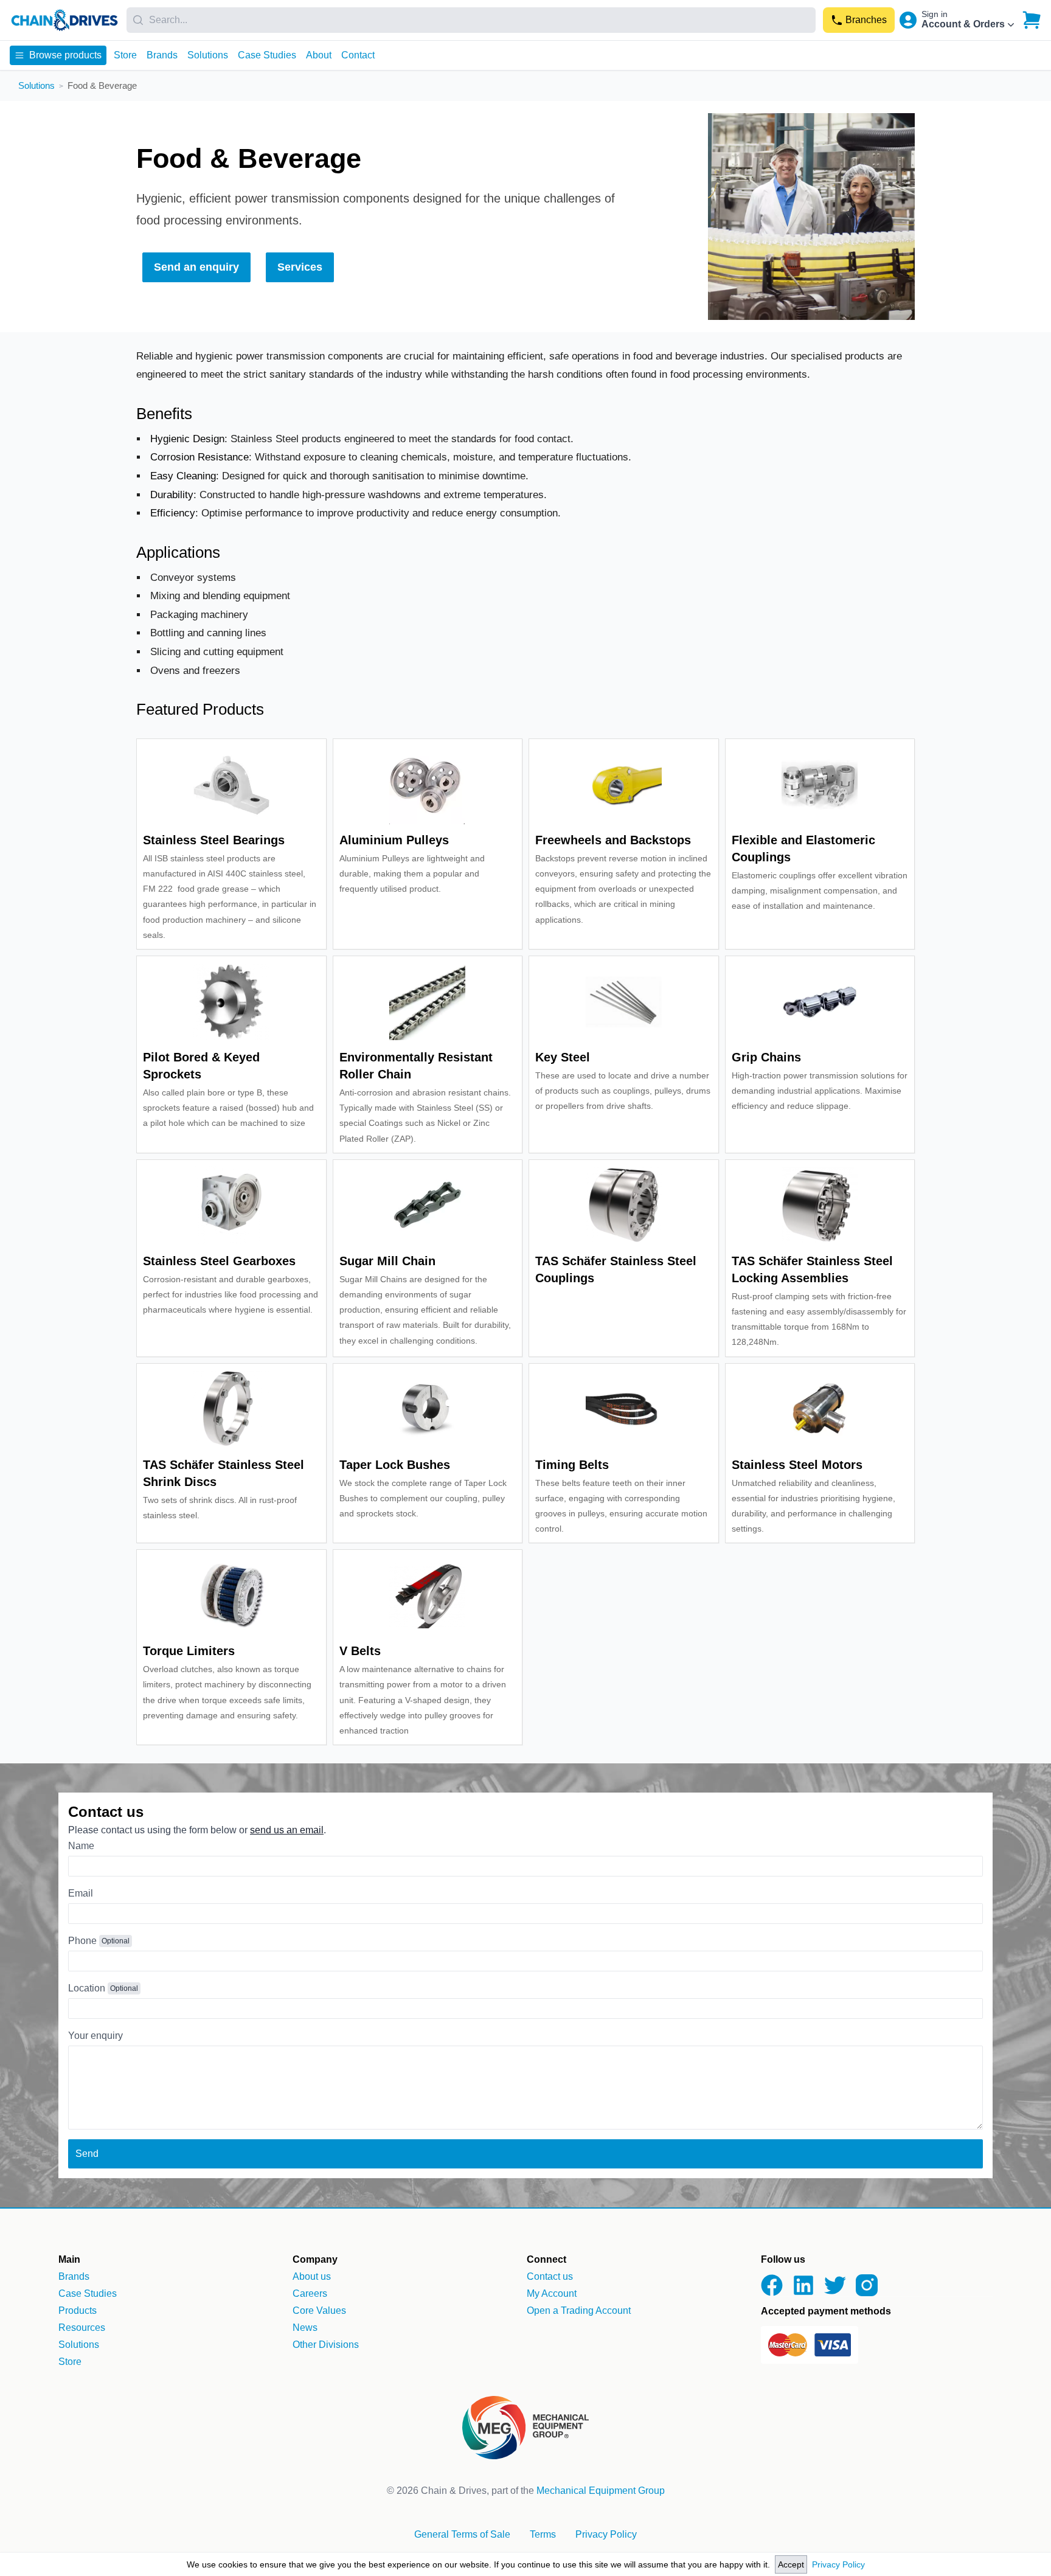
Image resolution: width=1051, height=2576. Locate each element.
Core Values (319, 2310)
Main (69, 2259)
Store (125, 55)
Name (81, 1846)
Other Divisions (326, 2345)
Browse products (65, 55)
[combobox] (471, 20)
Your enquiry (95, 2036)
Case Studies (267, 55)
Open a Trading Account (579, 2310)
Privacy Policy (838, 2564)
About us (312, 2276)
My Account (552, 2293)
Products (78, 2310)
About (319, 55)
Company (315, 2259)
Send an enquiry (196, 267)
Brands (162, 55)
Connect (546, 2259)
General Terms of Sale (462, 2534)
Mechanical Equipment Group (601, 2491)
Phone (82, 1941)
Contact (358, 55)
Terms (543, 2534)
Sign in (935, 14)
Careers (310, 2293)
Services (300, 267)
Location (87, 1988)
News (305, 2328)
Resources (82, 2328)
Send (87, 2154)
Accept (791, 2564)
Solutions (208, 55)
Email (81, 1893)
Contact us (550, 2276)
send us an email (287, 1830)
